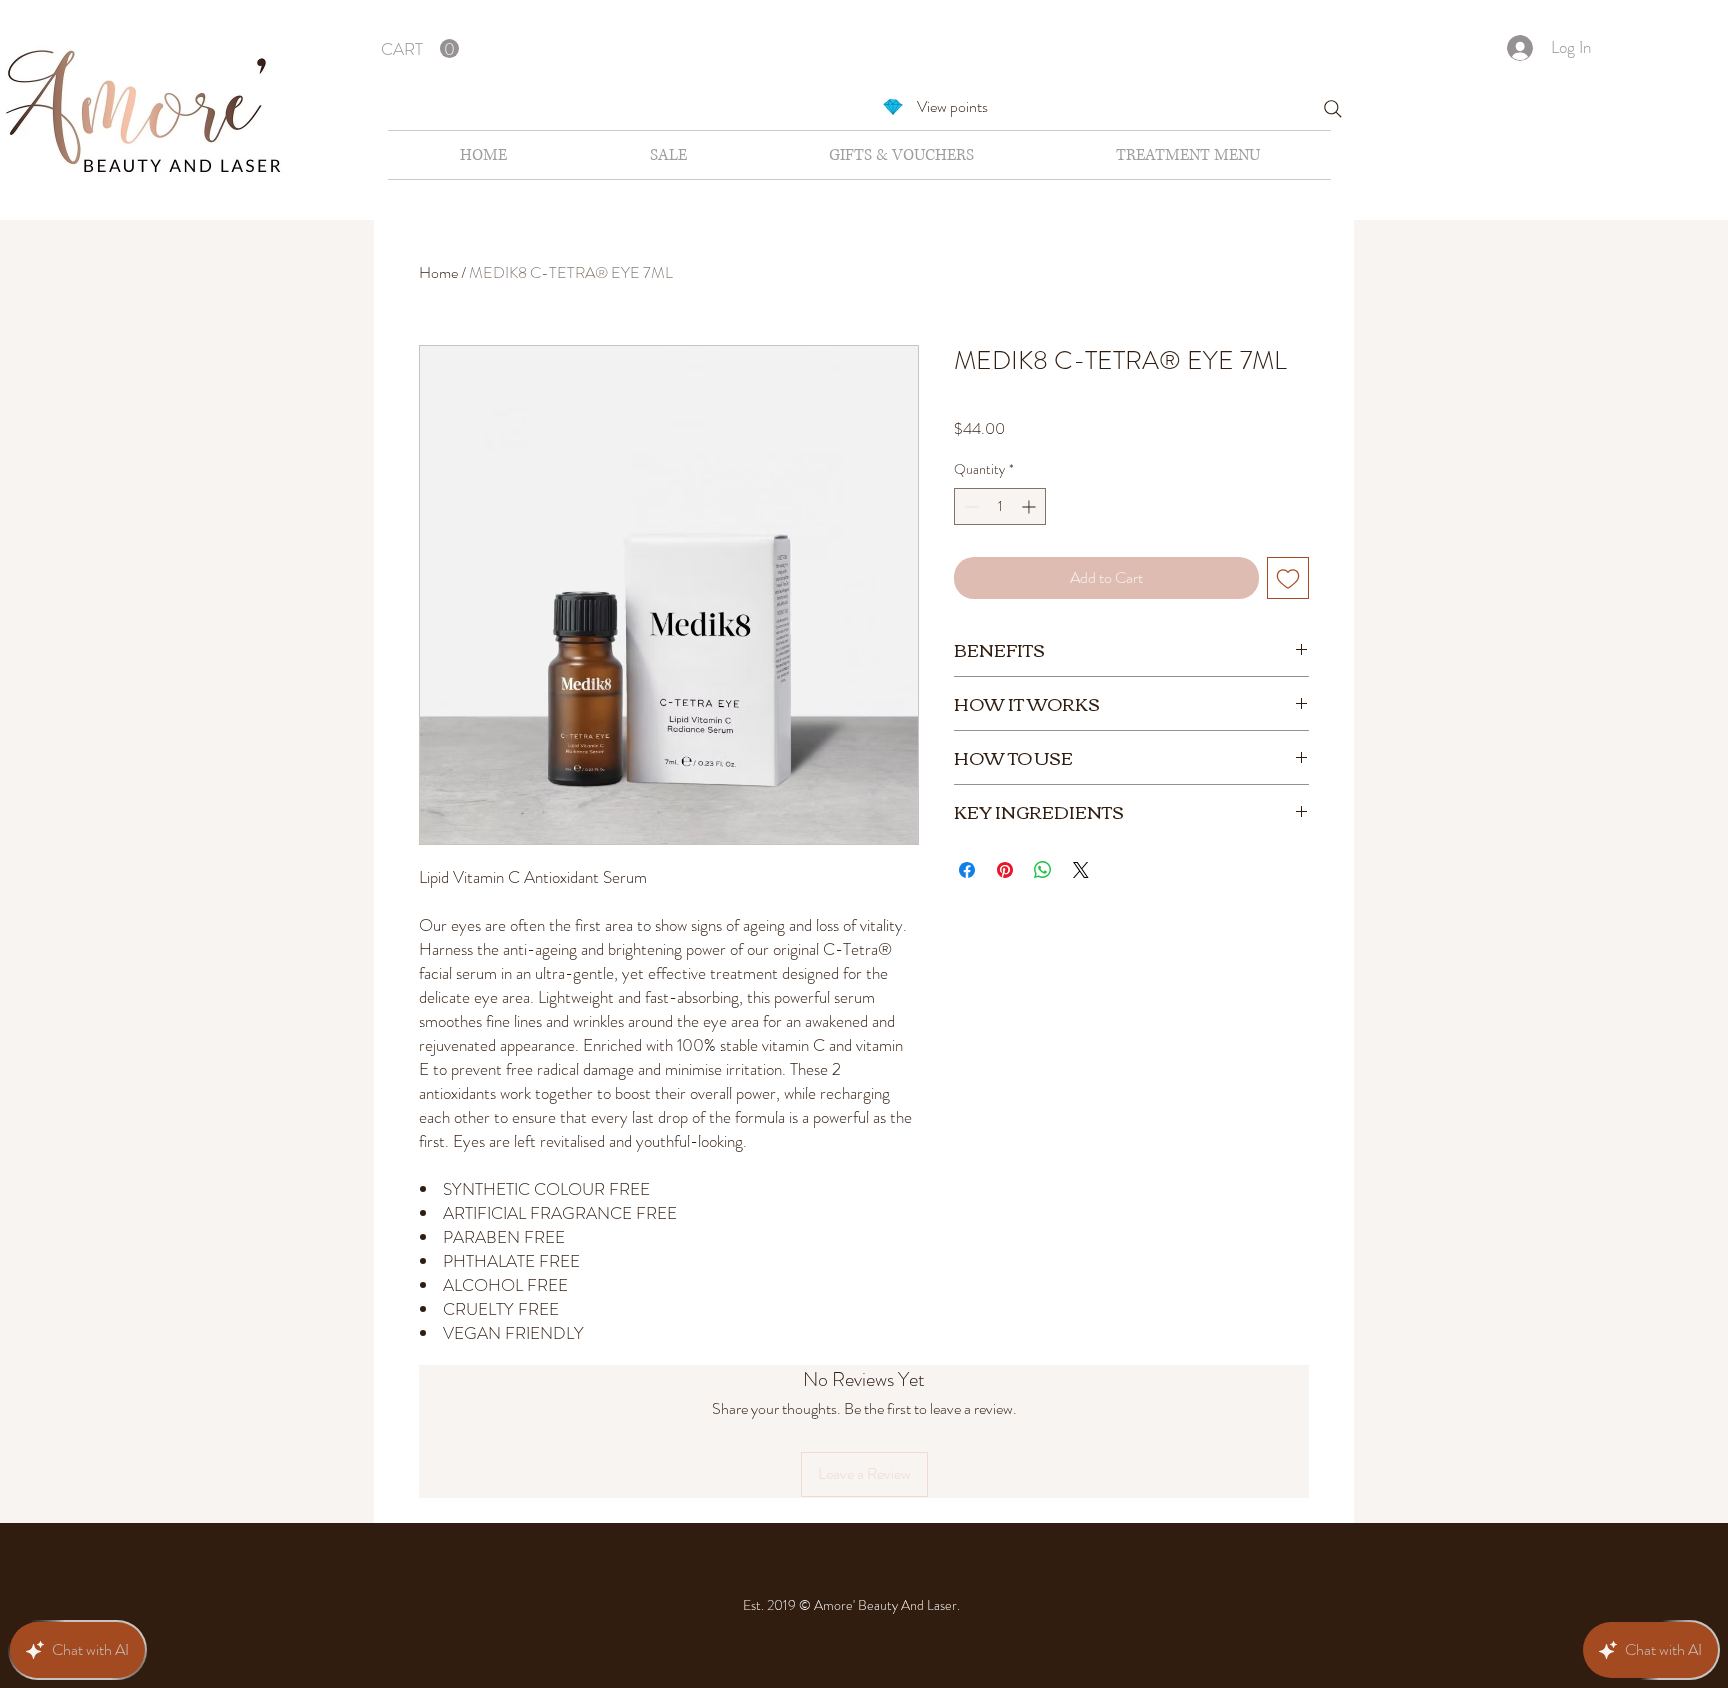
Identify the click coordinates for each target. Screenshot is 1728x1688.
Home (438, 272)
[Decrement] (969, 506)
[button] (420, 49)
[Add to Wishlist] (1288, 578)
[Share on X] (1081, 870)
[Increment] (1030, 506)
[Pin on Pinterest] (1005, 870)
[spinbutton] (1000, 506)
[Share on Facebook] (967, 870)
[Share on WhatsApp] (1043, 870)
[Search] (1333, 109)
